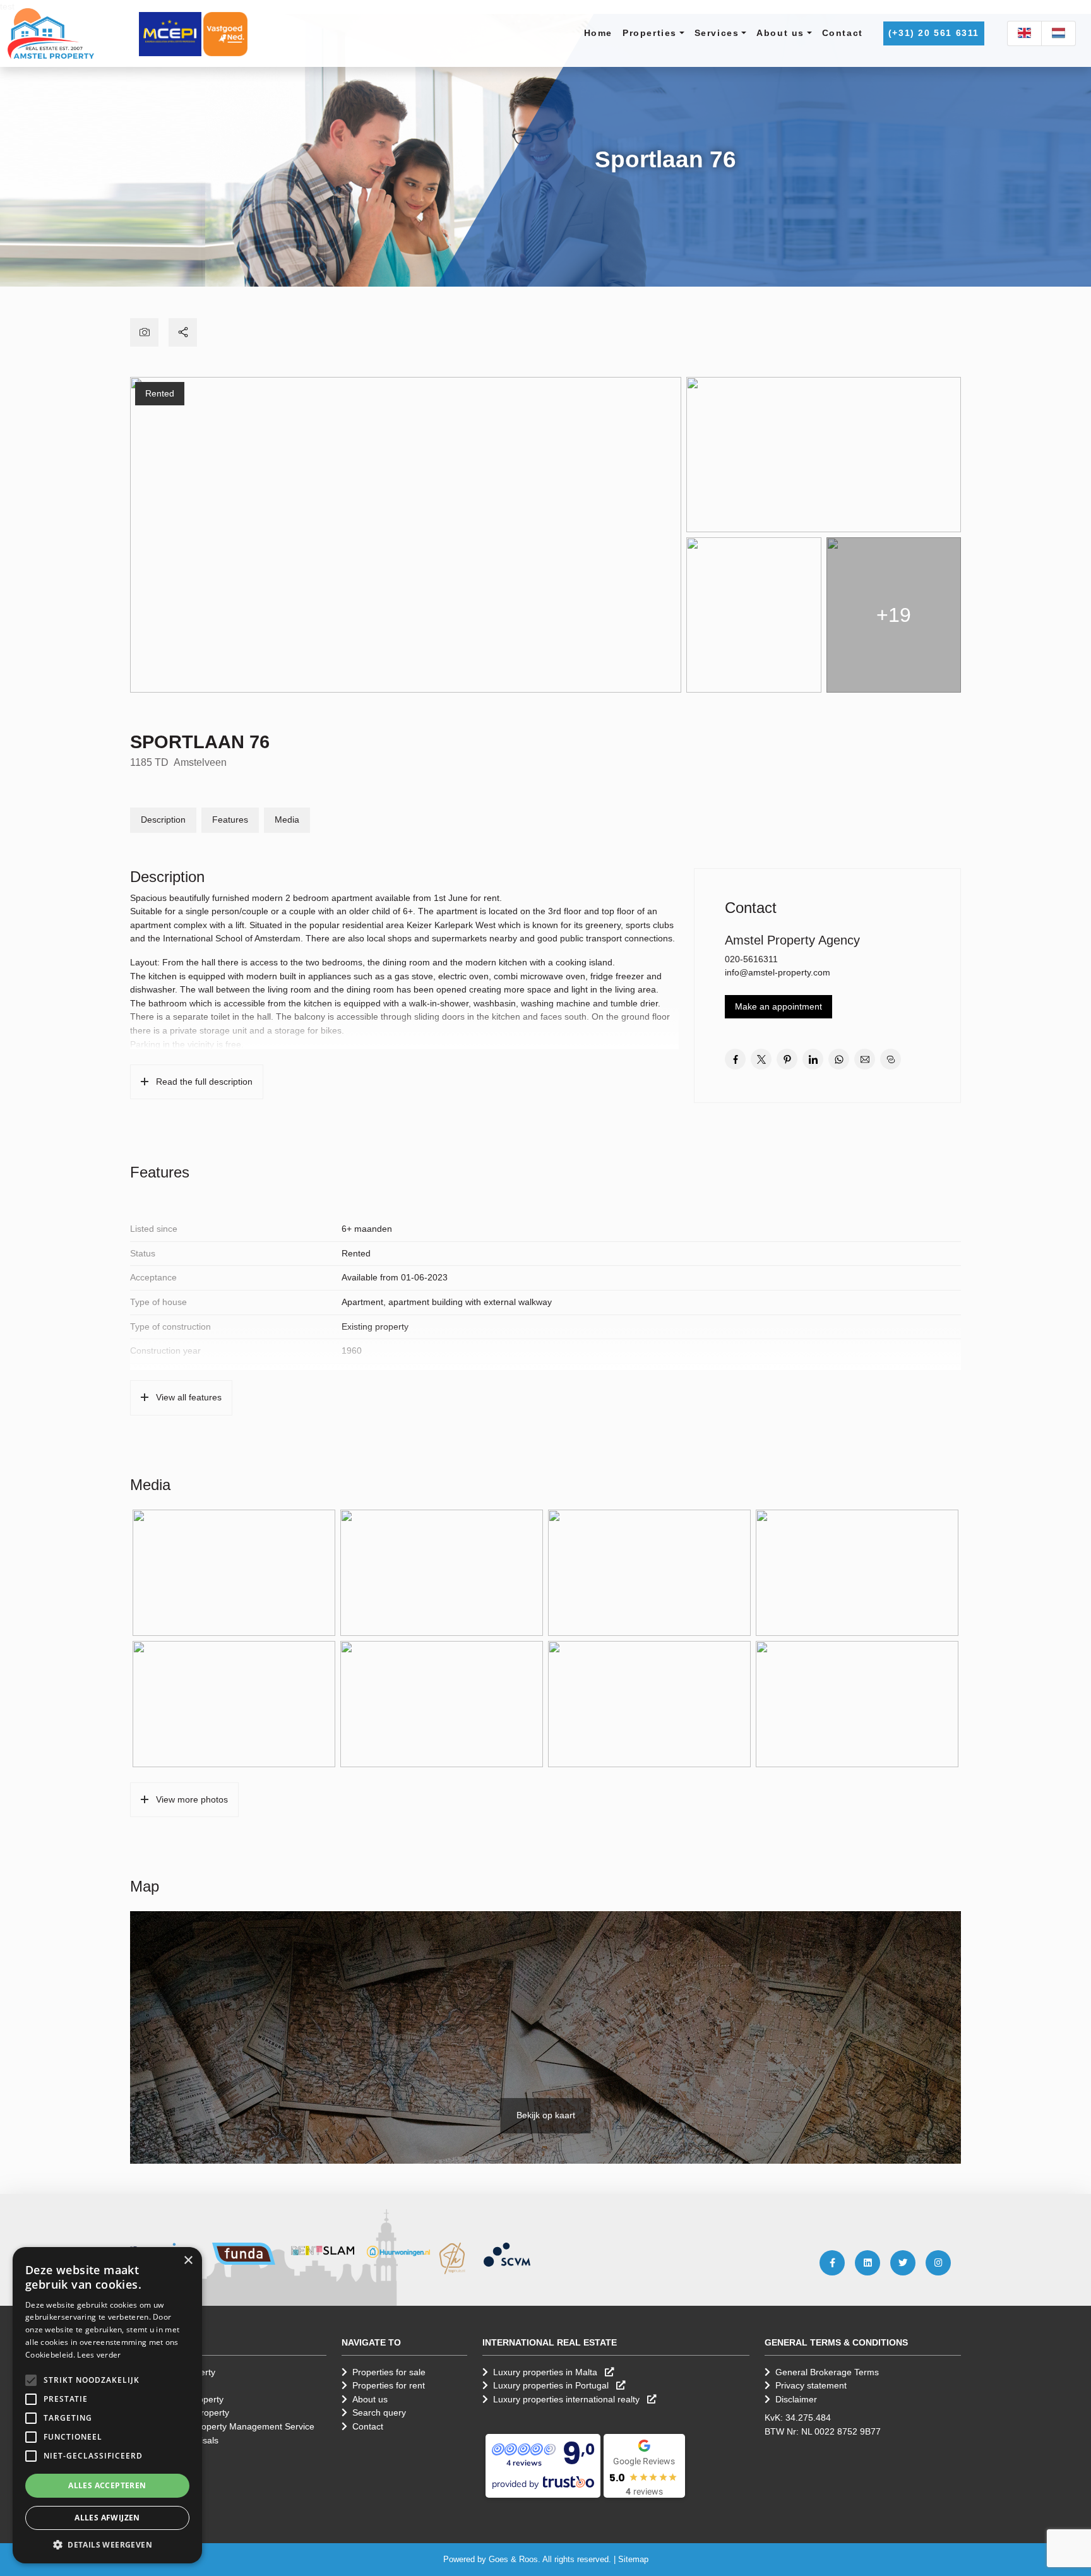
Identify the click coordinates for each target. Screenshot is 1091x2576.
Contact (843, 33)
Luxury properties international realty (568, 2399)
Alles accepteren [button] (107, 2485)
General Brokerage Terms (827, 2372)
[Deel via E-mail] (865, 1059)
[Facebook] (832, 2263)
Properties (650, 33)
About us (780, 33)
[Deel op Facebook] (735, 1059)
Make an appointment (778, 1006)
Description (163, 820)
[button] (31, 2380)
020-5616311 (751, 959)
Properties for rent (389, 2385)
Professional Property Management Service (228, 2426)
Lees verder (99, 2355)
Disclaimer (796, 2399)
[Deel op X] (761, 1059)
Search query (379, 2412)
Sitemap (633, 2559)
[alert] (107, 2405)
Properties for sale (389, 2372)
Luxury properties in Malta (546, 2372)
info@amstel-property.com (778, 972)
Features (230, 820)
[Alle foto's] (144, 332)
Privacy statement (811, 2385)
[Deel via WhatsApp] (839, 1059)
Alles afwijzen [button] (107, 2518)
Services (717, 33)
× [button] (188, 2261)
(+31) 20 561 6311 (934, 33)
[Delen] (183, 332)
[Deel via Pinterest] (787, 1059)
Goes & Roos (513, 2559)
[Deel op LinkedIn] (813, 1059)
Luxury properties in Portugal (552, 2385)
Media (287, 820)
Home (598, 33)
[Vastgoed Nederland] (225, 33)
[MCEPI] (170, 33)
